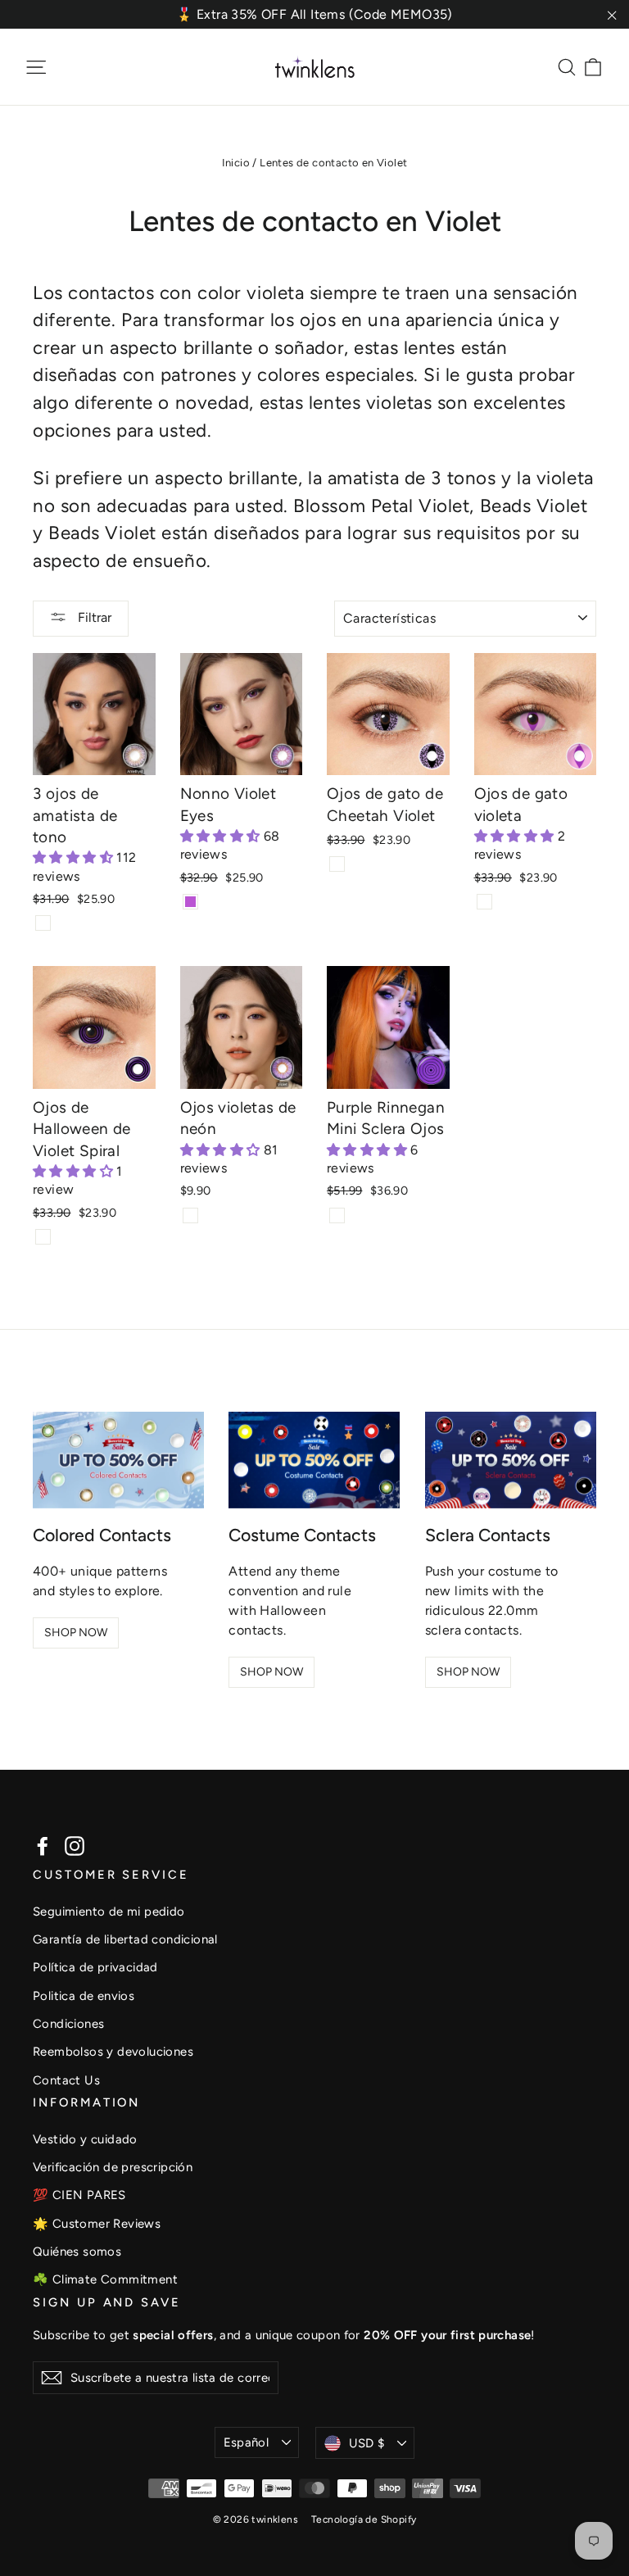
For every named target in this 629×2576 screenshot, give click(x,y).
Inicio (236, 163)
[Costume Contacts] (314, 1460)
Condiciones (68, 2024)
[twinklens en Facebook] (43, 1846)
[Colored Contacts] (118, 1460)
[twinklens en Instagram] (75, 1846)
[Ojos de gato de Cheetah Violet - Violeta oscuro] (337, 864)
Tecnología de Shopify (364, 2519)
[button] (75, 857)
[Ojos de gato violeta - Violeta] (484, 902)
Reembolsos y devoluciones (113, 2052)
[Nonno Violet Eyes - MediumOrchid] (190, 902)
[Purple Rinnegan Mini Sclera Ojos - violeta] (337, 1215)
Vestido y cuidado (85, 2139)
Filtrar (93, 617)
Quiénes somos (77, 2252)
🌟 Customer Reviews (97, 2224)
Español (247, 2442)
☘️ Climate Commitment (105, 2279)
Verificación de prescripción (113, 2167)
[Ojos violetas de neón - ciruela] (190, 1215)
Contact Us (66, 2080)
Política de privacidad (95, 1967)
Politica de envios (84, 1996)
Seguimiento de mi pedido (109, 1912)
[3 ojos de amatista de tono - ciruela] (43, 923)
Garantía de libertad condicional (125, 1939)
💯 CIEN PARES (79, 2195)
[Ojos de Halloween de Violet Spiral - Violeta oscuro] (43, 1237)
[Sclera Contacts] (511, 1460)
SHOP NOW (76, 1633)
